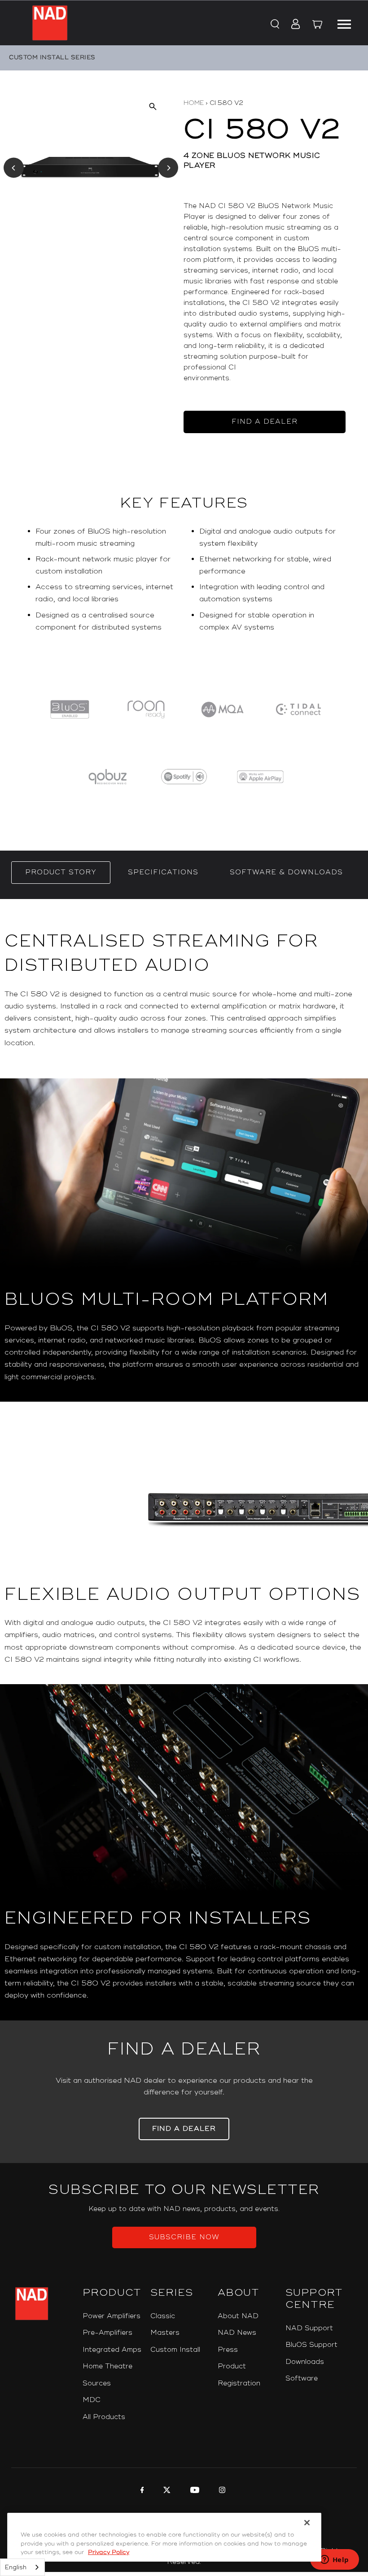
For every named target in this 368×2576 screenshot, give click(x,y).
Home (194, 103)
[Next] (168, 168)
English (16, 2567)
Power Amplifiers (112, 2316)
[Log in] (293, 25)
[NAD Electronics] (50, 23)
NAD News (237, 2333)
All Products (104, 2417)
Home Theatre (107, 2366)
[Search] (274, 25)
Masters (165, 2333)
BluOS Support (311, 2345)
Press (228, 2350)
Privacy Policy (109, 2552)
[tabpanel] (184, 1460)
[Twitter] (166, 2491)
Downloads (305, 2362)
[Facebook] (141, 2491)
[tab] (61, 873)
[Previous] (14, 168)
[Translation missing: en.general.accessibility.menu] (344, 23)
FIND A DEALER (265, 422)
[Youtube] (194, 2491)
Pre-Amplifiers (107, 2333)
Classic (163, 2316)
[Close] (307, 2523)
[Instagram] (221, 2491)
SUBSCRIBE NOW (184, 2237)
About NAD (238, 2316)
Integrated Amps (112, 2350)
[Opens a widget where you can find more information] (334, 2560)
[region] (184, 583)
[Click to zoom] (152, 106)
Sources (97, 2383)
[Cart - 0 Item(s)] (317, 26)
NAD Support (309, 2328)
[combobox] (22, 2567)
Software (302, 2378)
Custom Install (175, 2350)
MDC (92, 2400)
